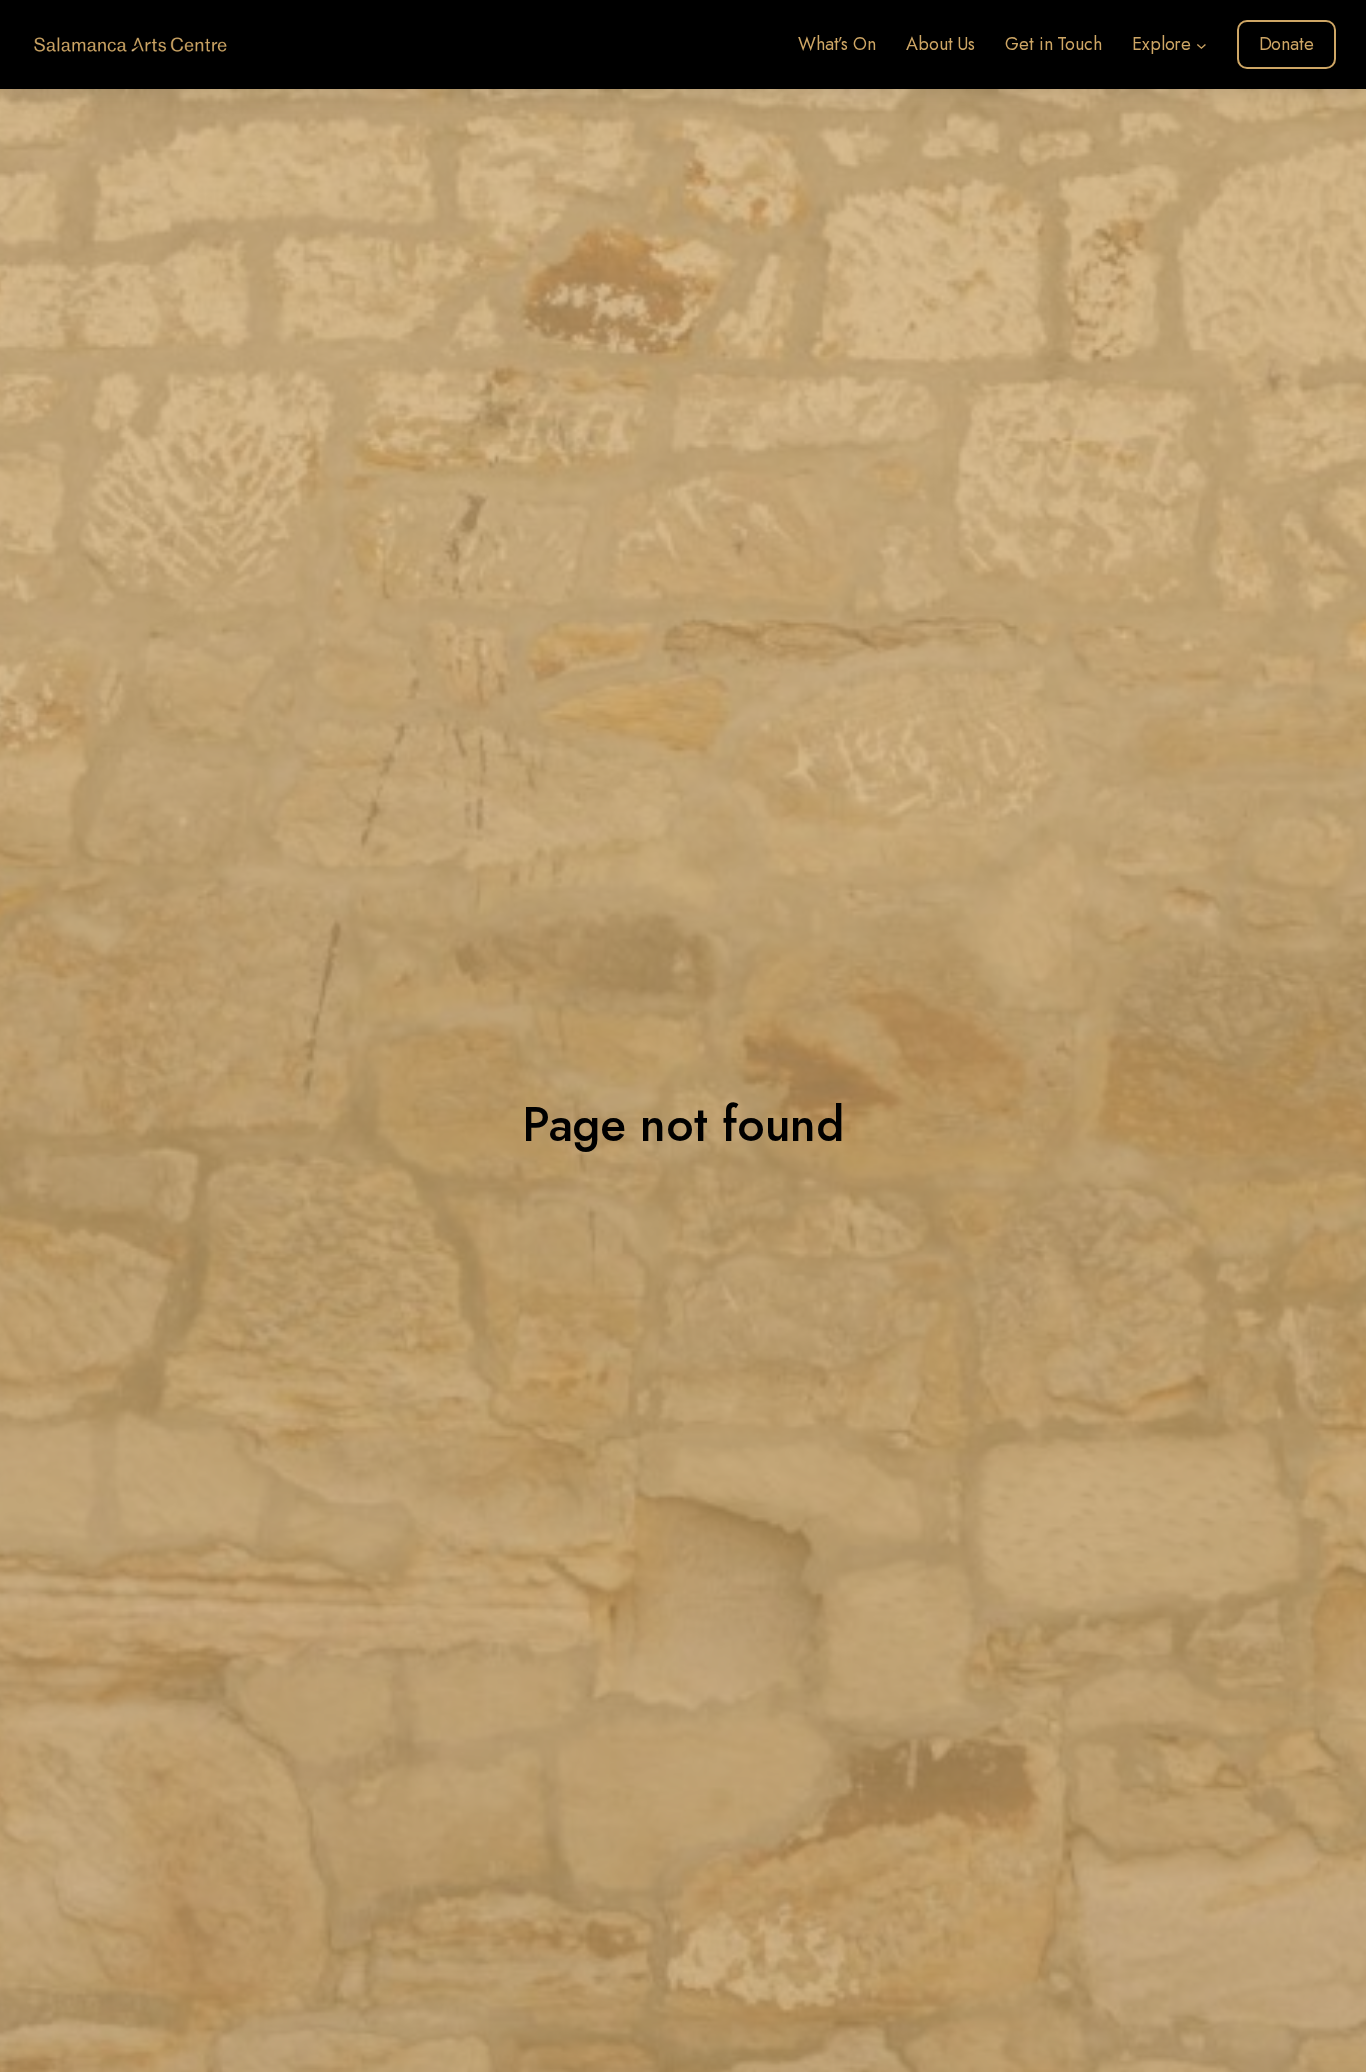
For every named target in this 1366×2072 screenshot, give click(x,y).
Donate (1286, 44)
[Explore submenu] (1201, 44)
